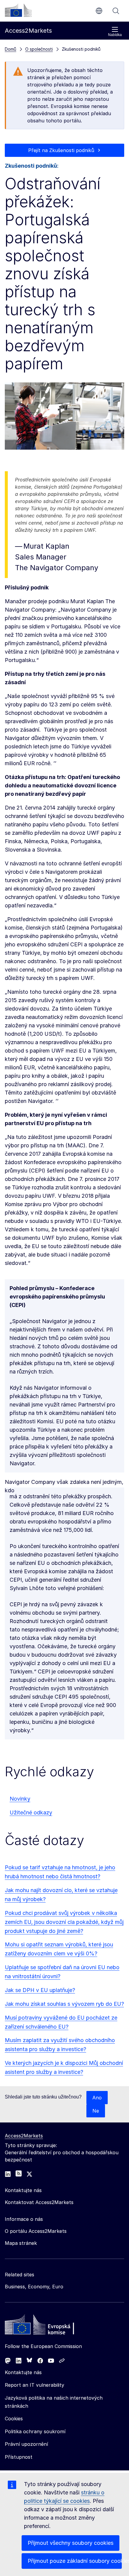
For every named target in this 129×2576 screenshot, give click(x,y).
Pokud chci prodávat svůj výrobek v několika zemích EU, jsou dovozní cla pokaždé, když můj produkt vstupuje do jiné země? (64, 1922)
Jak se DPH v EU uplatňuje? (40, 1990)
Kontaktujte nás (23, 2372)
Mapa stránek (21, 2243)
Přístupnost (19, 2457)
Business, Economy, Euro (34, 2287)
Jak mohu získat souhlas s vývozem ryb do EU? (64, 2004)
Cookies (14, 2419)
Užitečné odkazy (31, 1812)
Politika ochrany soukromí (35, 2431)
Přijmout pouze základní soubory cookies (75, 2561)
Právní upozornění (26, 2444)
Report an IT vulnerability (34, 2385)
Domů (10, 49)
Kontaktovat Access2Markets (39, 2202)
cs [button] (99, 11)
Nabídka (115, 35)
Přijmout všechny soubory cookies (70, 2543)
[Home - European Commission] (48, 2326)
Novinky (20, 1799)
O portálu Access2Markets (36, 2231)
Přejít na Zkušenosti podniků (61, 150)
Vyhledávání (116, 11)
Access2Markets (24, 2136)
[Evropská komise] (18, 10)
